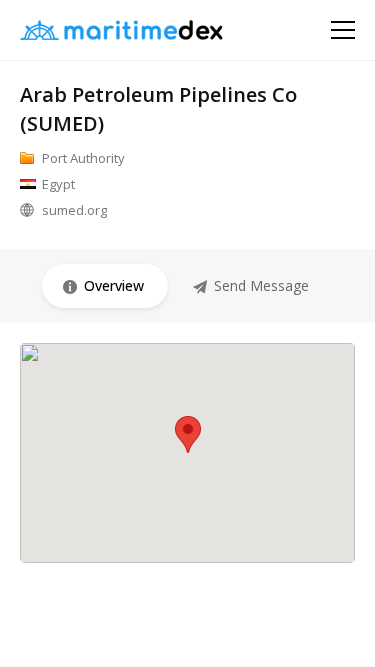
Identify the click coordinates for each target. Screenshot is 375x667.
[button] (188, 434)
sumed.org (74, 210)
